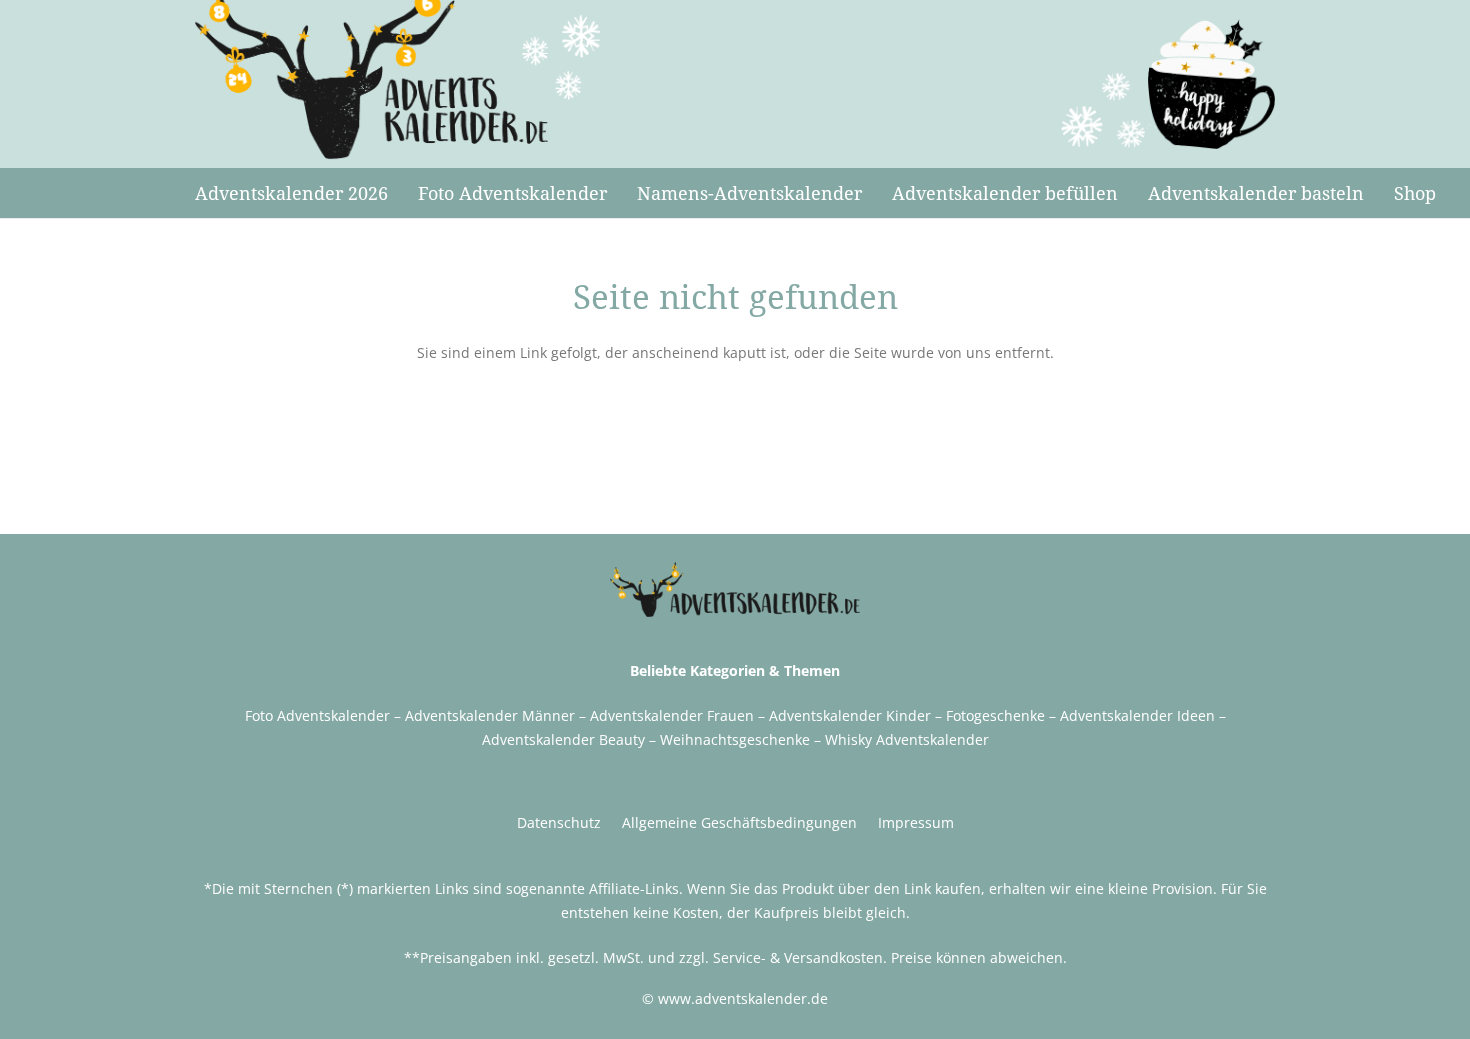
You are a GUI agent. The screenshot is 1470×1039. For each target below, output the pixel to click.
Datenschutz (559, 822)
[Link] (399, 80)
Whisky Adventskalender (907, 739)
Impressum (916, 822)
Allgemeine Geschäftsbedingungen (739, 822)
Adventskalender (1116, 715)
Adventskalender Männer (490, 715)
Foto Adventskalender (317, 715)
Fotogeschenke (995, 715)
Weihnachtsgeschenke (735, 739)
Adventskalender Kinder (850, 715)
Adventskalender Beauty (563, 739)
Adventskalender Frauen (672, 715)
